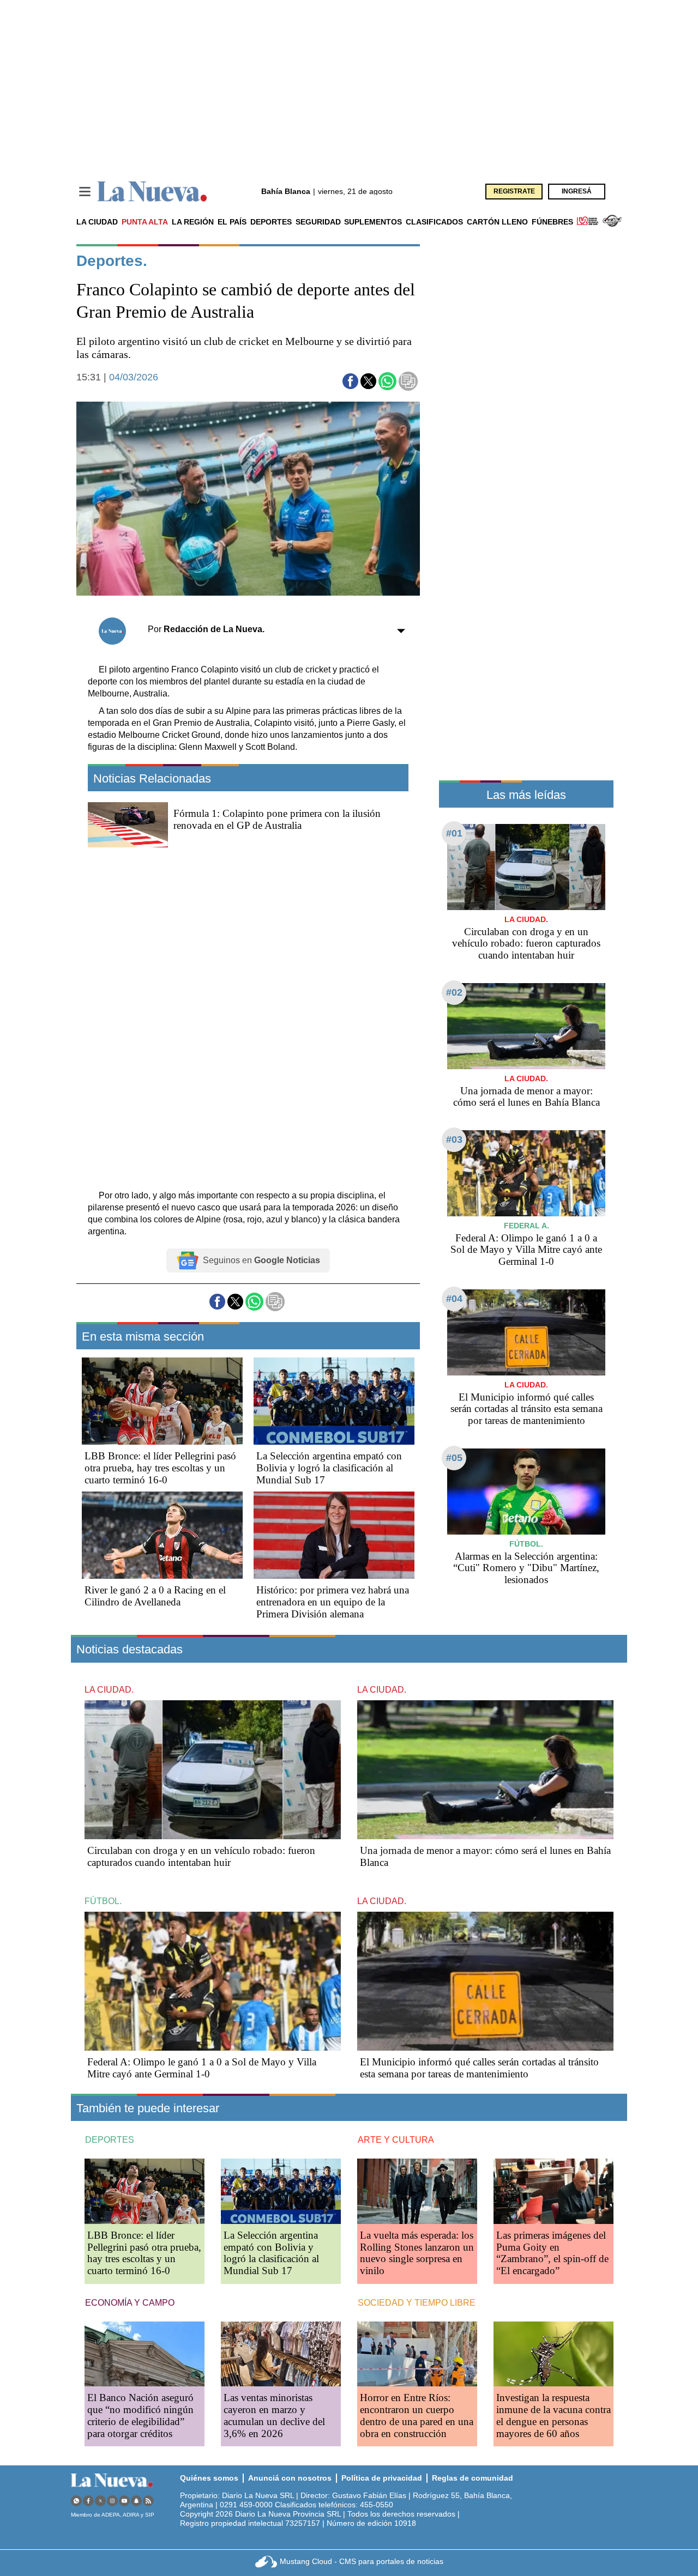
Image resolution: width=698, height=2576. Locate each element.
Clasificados (434, 222)
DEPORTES (110, 2140)
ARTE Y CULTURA (396, 2140)
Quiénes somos (209, 2478)
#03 (454, 1139)
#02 (454, 992)
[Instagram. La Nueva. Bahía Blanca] (112, 2501)
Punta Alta (145, 222)
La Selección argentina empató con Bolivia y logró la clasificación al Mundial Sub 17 (329, 1468)
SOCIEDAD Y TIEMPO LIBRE (417, 2303)
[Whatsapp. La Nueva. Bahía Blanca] (76, 2501)
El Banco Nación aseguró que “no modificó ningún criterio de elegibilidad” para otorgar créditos (140, 2416)
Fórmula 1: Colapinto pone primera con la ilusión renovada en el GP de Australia (277, 819)
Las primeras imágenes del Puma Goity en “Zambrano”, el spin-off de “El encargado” (552, 2253)
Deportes (271, 222)
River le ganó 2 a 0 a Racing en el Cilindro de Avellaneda (155, 1596)
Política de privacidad (382, 2478)
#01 (454, 833)
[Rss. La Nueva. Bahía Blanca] (148, 2501)
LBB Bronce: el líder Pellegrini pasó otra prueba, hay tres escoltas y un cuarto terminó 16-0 (160, 1468)
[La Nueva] (152, 192)
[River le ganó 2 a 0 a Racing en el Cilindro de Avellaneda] (162, 1535)
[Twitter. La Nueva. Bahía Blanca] (100, 2501)
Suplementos (373, 222)
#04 (454, 1299)
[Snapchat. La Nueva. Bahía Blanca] (136, 2501)
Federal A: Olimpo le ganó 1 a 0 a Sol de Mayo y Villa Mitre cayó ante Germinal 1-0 (526, 1250)
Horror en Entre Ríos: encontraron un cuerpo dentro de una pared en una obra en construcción (417, 2416)
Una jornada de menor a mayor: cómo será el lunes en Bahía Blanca (526, 1097)
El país (232, 222)
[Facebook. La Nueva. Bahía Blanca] (88, 2501)
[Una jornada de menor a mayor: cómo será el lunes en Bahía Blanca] (526, 1026)
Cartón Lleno (497, 222)
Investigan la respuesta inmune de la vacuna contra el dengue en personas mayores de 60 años (553, 2416)
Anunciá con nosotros (290, 2478)
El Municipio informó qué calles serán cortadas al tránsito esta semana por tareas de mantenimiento (526, 1409)
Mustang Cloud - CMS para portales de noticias (362, 2561)
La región (193, 222)
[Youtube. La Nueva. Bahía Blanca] (124, 2501)
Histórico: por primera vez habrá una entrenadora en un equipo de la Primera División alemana (333, 1602)
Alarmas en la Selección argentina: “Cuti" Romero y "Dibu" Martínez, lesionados (526, 1568)
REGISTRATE (514, 191)
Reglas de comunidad (473, 2478)
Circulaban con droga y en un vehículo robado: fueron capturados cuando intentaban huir (526, 944)
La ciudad (97, 222)
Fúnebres (552, 222)
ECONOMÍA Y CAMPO (130, 2303)
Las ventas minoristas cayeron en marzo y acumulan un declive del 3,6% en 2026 (274, 2416)
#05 (454, 1458)
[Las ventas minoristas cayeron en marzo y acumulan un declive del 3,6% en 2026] (281, 2354)
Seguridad (318, 222)
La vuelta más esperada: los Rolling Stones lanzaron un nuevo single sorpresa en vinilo (417, 2253)
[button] (350, 381)
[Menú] (85, 192)
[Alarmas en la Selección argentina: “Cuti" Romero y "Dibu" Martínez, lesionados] (526, 1491)
